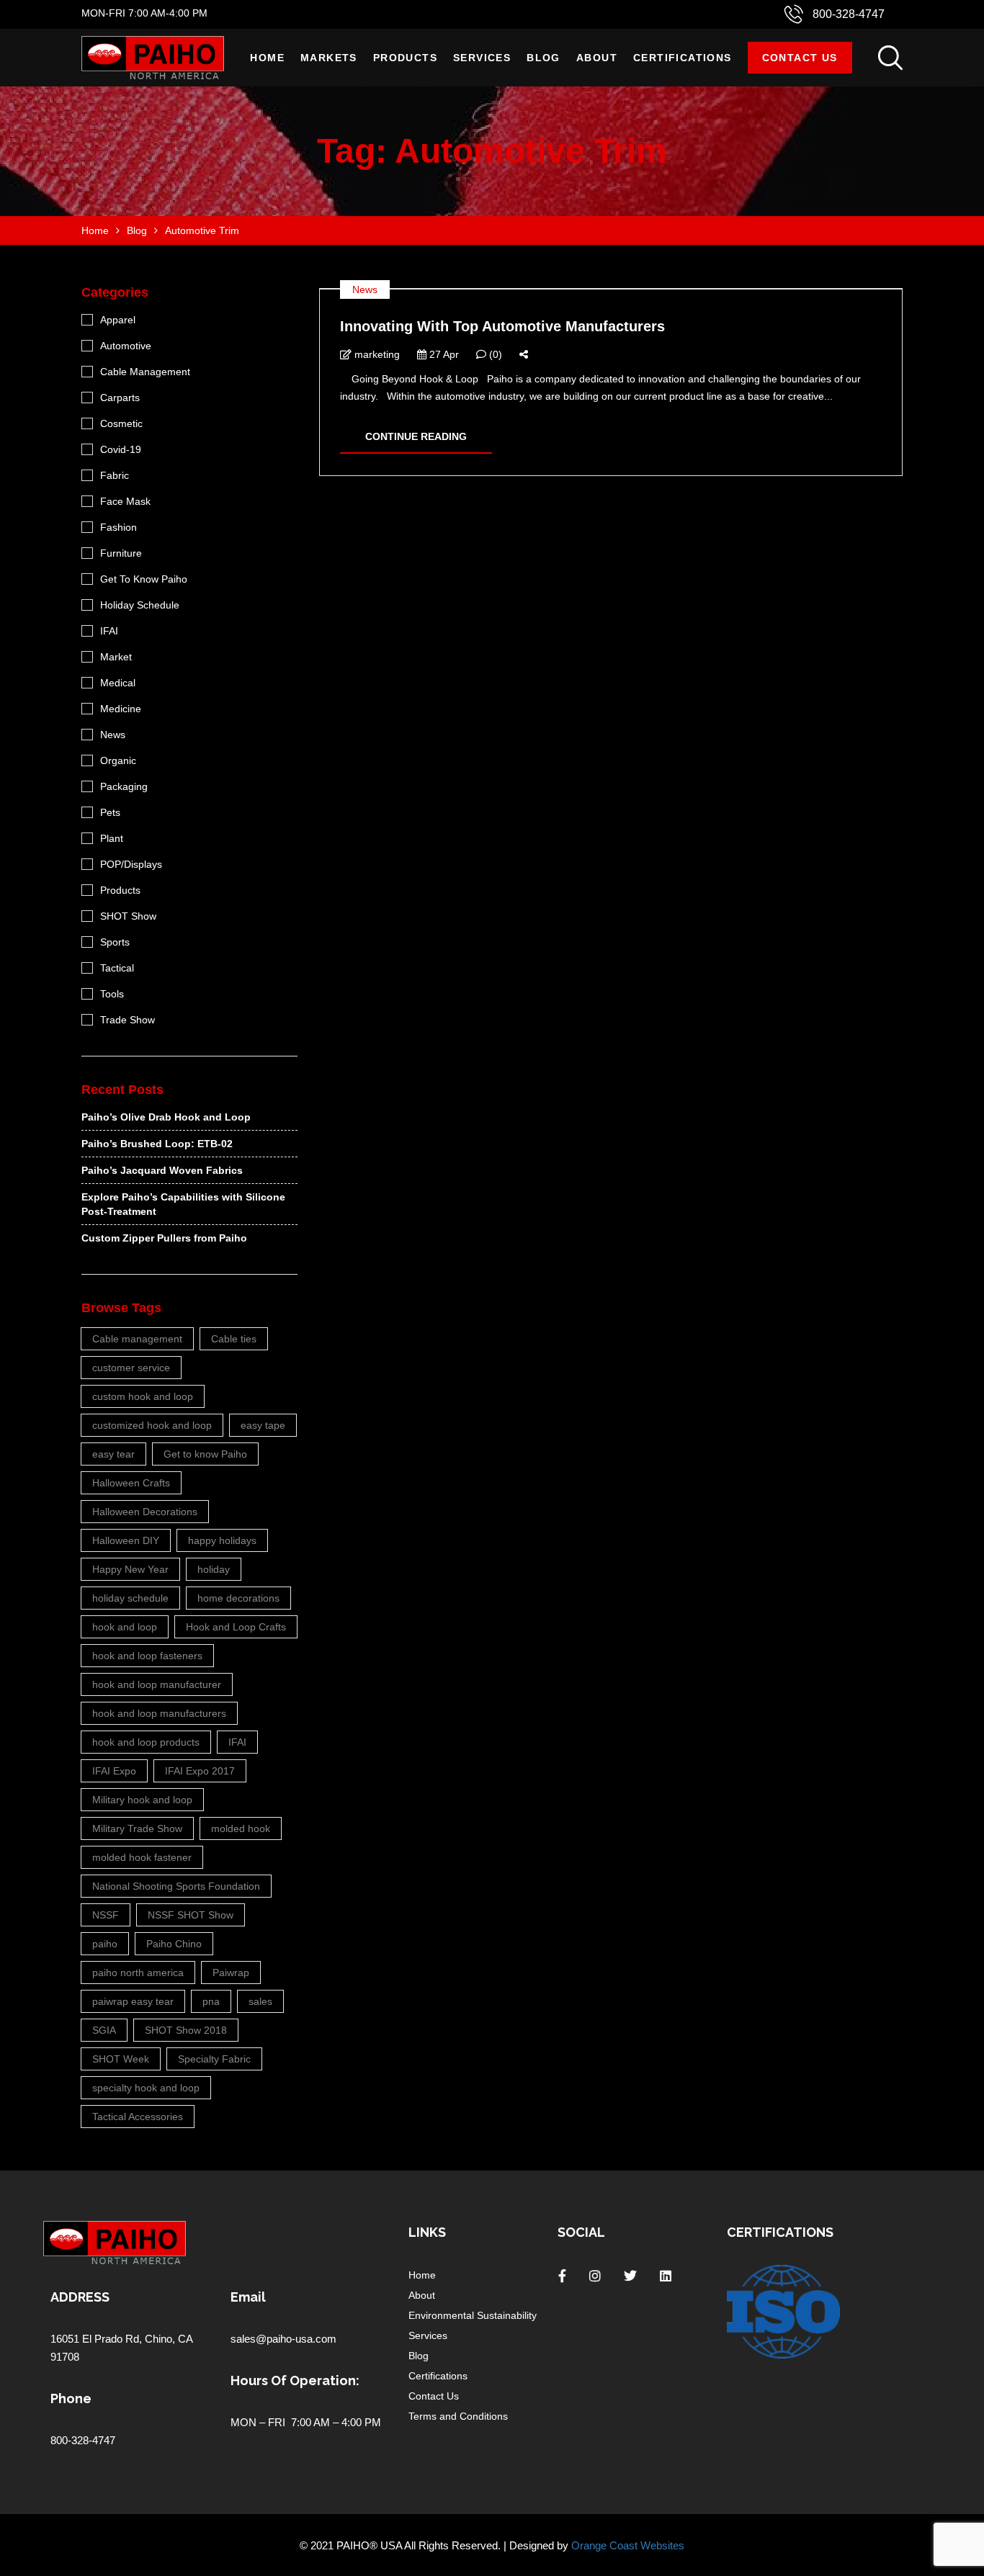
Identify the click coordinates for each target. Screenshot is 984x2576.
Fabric (115, 475)
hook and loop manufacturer (157, 1684)
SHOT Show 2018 (186, 2030)
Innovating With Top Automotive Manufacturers (502, 326)
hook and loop (125, 1627)
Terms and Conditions (458, 2416)
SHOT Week (121, 2059)
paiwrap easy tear (133, 2001)
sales (260, 2001)
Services (482, 58)
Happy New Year (130, 1569)
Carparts (120, 398)
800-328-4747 (849, 14)
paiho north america (138, 1973)
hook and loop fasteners (147, 1656)
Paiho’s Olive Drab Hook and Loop (166, 1117)
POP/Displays (131, 864)
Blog (544, 58)
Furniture (121, 553)
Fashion (118, 527)
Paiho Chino (174, 1944)
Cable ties (234, 1339)
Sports (115, 942)
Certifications (683, 58)
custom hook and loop (143, 1396)
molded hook (241, 1828)
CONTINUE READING (416, 436)
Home (267, 58)
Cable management (137, 1339)
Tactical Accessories (138, 2117)
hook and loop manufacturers (159, 1713)
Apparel (118, 320)
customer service (131, 1368)
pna (211, 2001)
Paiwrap (231, 1973)
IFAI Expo (114, 1771)
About (597, 58)
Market (116, 657)
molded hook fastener (142, 1857)
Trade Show (128, 1020)
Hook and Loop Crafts (236, 1627)
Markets (329, 58)
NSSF (106, 1915)
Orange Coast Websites (628, 2545)
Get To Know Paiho (144, 579)
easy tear (113, 1454)
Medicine (121, 709)
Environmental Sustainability (473, 2315)
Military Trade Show (137, 1828)
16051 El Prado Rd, (98, 2339)
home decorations (238, 1598)
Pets (110, 812)
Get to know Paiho (205, 1454)
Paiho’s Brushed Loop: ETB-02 (157, 1144)
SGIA (104, 2030)
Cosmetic (121, 423)
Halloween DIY (126, 1540)
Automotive (126, 346)
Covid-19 (121, 449)
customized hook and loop (152, 1425)
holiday (214, 1569)
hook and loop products (146, 1742)
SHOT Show (128, 916)
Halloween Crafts (131, 1483)
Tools (112, 994)
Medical (118, 683)
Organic (118, 760)
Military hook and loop (142, 1800)
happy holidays (222, 1540)
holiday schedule (130, 1598)
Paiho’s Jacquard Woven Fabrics (162, 1170)
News (365, 290)
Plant (112, 838)
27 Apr (443, 354)
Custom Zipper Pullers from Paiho (164, 1238)
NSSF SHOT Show (191, 1915)
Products (405, 58)
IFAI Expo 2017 (200, 1771)
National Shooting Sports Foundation (176, 1886)
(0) (494, 354)
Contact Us (800, 58)
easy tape (263, 1425)
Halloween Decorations (145, 1512)
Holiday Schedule (140, 605)
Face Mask (125, 501)
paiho (105, 1944)
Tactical (117, 968)
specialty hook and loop (146, 2088)
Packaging (124, 786)
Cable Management (145, 372)
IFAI (109, 631)
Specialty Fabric (214, 2059)
